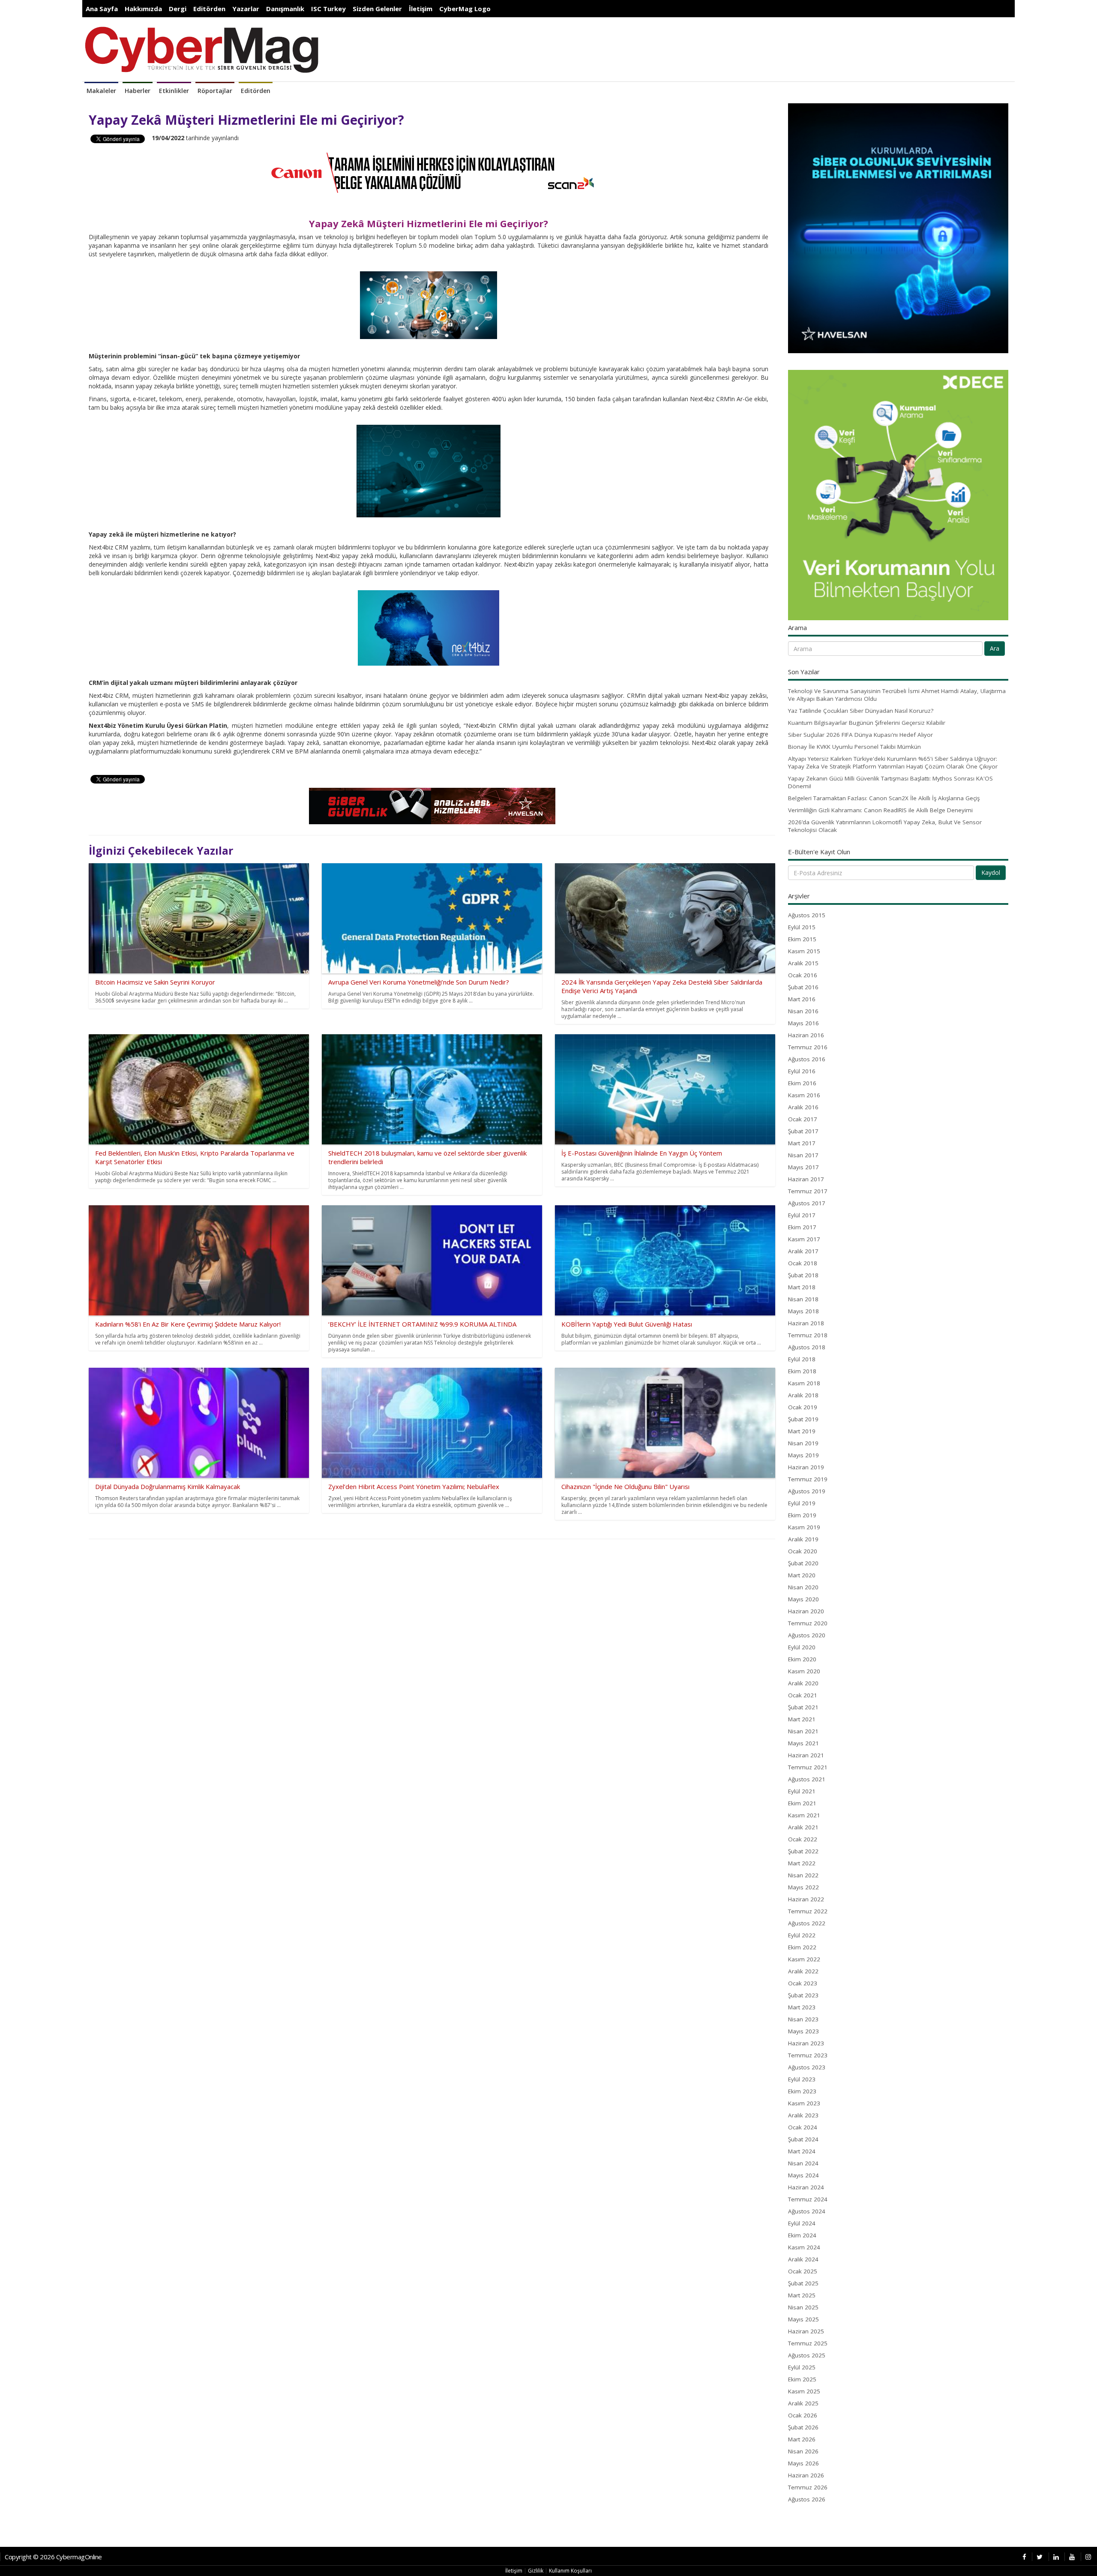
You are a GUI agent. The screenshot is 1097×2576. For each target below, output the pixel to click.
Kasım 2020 (804, 1671)
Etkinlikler (174, 91)
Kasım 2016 (804, 1095)
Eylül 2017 (802, 1215)
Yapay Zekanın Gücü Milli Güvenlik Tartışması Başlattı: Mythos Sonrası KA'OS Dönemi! (890, 782)
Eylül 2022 (802, 1935)
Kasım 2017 (804, 1239)
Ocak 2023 (803, 1983)
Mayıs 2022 (803, 1887)
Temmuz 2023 (808, 2055)
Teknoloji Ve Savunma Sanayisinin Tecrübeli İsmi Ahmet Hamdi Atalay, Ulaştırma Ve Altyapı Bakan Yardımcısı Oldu (897, 695)
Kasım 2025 (804, 2391)
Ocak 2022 (803, 1839)
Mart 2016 (802, 999)
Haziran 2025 (806, 2331)
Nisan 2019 (803, 1443)
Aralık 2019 (803, 1539)
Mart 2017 (802, 1143)
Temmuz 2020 (808, 1623)
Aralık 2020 (803, 1683)
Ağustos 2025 (807, 2355)
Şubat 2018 (803, 1275)
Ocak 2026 (803, 2415)
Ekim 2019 (802, 1515)
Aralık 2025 (803, 2403)
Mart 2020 (802, 1575)
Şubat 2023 (803, 1995)
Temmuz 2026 (808, 2487)
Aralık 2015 (803, 963)
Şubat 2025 (803, 2283)
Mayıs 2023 (803, 2031)
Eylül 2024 (802, 2223)
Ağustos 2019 (807, 1491)
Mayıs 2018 (803, 1311)
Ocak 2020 (803, 1551)
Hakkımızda (143, 9)
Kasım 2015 (804, 951)
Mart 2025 (802, 2295)
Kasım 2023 (804, 2103)
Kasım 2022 (804, 1959)
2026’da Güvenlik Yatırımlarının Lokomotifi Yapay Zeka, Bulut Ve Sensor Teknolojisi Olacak (885, 826)
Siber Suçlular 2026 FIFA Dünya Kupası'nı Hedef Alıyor (860, 735)
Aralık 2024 (803, 2259)
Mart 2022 (802, 1863)
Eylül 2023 (802, 2079)
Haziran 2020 (806, 1611)
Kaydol (991, 872)
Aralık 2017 (803, 1251)
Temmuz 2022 (808, 1911)
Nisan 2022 (803, 1875)
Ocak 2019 (803, 1407)
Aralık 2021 (803, 1827)
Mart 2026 (802, 2439)
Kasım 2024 (804, 2247)
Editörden (209, 9)
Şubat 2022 (803, 1851)
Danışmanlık (285, 9)
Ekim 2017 (802, 1227)
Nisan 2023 (803, 2019)
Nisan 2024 (803, 2163)
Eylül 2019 (802, 1503)
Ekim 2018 (802, 1371)
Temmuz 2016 (808, 1047)
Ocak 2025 (803, 2271)
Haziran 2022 (806, 1899)
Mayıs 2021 (803, 1743)
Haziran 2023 (806, 2043)
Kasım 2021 (804, 1815)
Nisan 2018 (803, 1299)
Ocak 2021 (803, 1695)
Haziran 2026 (806, 2475)
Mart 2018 (802, 1287)
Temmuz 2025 (808, 2343)
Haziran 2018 (806, 1323)
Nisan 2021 (803, 1731)
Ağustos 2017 (807, 1203)
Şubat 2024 (803, 2139)
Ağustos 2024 (807, 2211)
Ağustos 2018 (807, 1347)
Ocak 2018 (803, 1263)
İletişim (421, 9)
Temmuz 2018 (808, 1335)
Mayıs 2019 (803, 1455)
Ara (995, 648)
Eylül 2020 (802, 1647)
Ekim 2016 (802, 1083)
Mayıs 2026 (803, 2463)
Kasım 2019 (804, 1527)
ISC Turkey (328, 9)
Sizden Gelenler (377, 9)
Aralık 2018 (803, 1395)
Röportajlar (215, 91)
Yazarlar (246, 9)
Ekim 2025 (802, 2379)
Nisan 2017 (803, 1155)
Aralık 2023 (803, 2115)
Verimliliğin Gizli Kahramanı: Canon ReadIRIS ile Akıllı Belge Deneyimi (880, 810)
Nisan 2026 (803, 2451)
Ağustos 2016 (807, 1059)
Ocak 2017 (803, 1119)
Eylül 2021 (802, 1791)
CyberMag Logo (465, 9)
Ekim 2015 (802, 939)
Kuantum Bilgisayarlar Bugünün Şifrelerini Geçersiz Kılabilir (867, 723)
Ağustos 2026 (807, 2499)
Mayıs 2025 (803, 2319)
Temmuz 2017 (808, 1191)
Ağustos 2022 (807, 1923)
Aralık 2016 (803, 1107)
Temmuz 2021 (808, 1767)
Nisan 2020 (803, 1587)
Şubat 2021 (803, 1707)
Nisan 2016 (803, 1011)
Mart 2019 (802, 1431)
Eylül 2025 (802, 2367)
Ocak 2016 (803, 975)
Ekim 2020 (802, 1659)
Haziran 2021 (806, 1755)
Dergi (178, 9)
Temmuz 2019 (808, 1479)
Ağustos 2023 (807, 2067)
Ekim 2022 (802, 1947)
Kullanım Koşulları (570, 2571)
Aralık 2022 (803, 1971)
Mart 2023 (802, 2007)
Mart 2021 (802, 1719)
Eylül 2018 (802, 1359)
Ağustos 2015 (807, 915)
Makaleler (101, 91)
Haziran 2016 (806, 1035)
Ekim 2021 (802, 1803)
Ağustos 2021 (807, 1779)
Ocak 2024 (803, 2127)
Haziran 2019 (806, 1467)
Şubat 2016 (803, 987)
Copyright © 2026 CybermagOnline (53, 2557)
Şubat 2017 (803, 1131)
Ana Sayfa (102, 9)
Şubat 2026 (803, 2427)
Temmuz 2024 (808, 2199)
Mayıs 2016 (803, 1023)
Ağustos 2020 (807, 1635)
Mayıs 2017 (803, 1167)
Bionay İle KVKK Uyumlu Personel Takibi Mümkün (854, 747)
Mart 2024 (802, 2151)
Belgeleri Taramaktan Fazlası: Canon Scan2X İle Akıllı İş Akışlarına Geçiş (884, 798)
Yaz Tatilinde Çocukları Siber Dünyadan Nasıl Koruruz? (861, 711)
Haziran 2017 (806, 1179)
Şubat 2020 (803, 1563)
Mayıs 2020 (803, 1599)
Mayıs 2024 (803, 2175)
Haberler (138, 91)
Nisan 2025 (803, 2307)
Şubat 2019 (803, 1419)
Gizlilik (536, 2571)
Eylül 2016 (802, 1071)
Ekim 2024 (802, 2235)
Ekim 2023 (802, 2091)
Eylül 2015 (802, 927)
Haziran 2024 (806, 2187)
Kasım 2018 (804, 1383)
